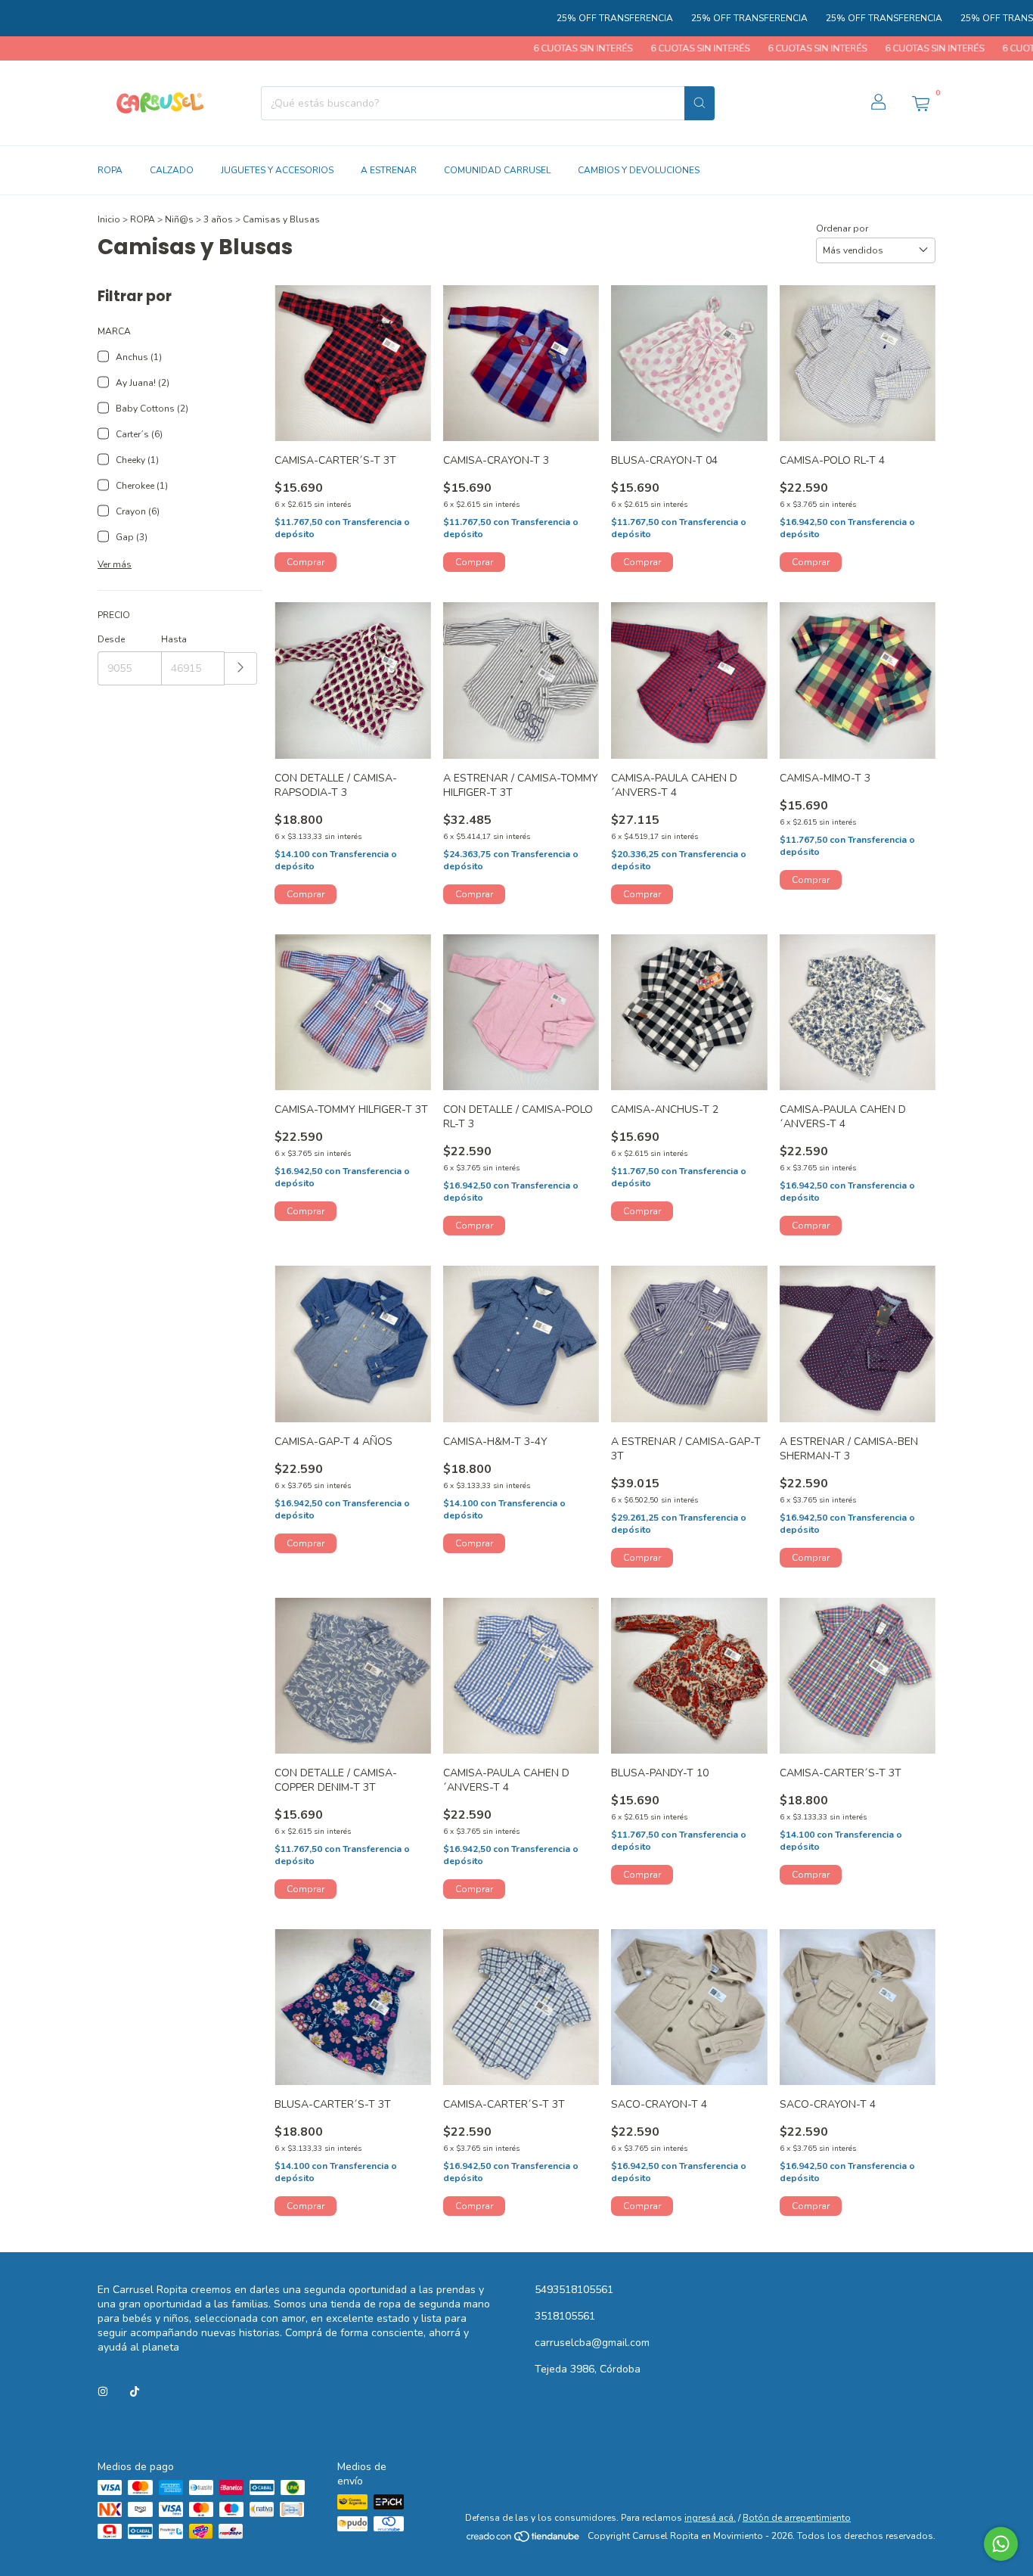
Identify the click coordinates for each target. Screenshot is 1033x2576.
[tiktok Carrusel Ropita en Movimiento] (135, 2392)
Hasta (174, 639)
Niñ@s (179, 219)
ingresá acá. (710, 2518)
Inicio (109, 219)
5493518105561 (574, 2290)
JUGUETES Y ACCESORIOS (277, 170)
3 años (218, 219)
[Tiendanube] (524, 2540)
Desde (111, 639)
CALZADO (172, 170)
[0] (920, 103)
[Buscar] (700, 103)
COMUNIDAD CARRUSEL (497, 170)
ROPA (110, 170)
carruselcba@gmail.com (592, 2343)
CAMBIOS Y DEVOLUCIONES (639, 170)
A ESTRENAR (389, 170)
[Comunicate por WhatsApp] (1001, 2544)
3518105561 (565, 2316)
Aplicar (241, 668)
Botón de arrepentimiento (797, 2518)
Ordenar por (842, 228)
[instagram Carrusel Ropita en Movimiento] (103, 2392)
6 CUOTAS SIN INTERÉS (515, 48)
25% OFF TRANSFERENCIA (550, 18)
